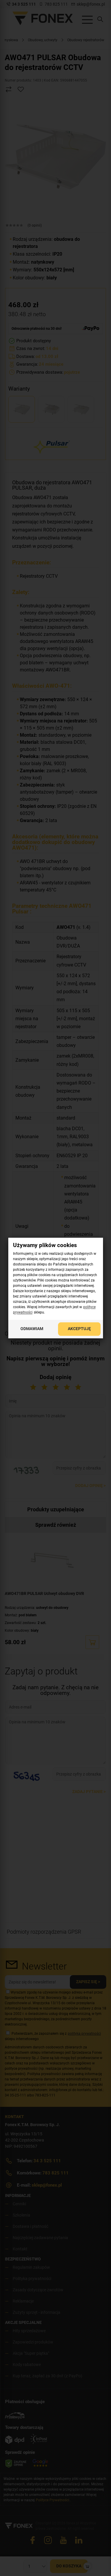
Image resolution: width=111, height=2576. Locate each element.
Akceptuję (79, 1329)
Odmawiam (32, 1329)
